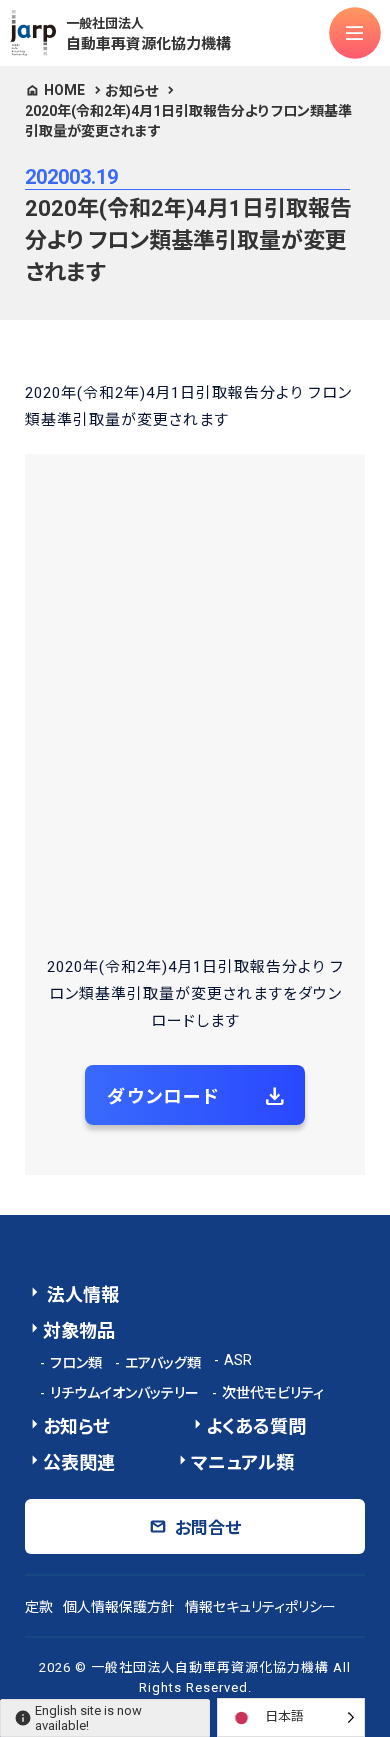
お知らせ (131, 91)
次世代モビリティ (273, 1393)
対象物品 (79, 1330)
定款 (39, 1607)
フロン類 (76, 1363)
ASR (238, 1360)
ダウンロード (163, 1096)
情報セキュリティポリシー (260, 1607)
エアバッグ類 (163, 1363)
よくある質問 (256, 1426)
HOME (64, 90)
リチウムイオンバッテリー (124, 1393)
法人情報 (81, 1294)
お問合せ (208, 1528)
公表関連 (79, 1462)
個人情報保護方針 (119, 1607)
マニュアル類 (242, 1462)
